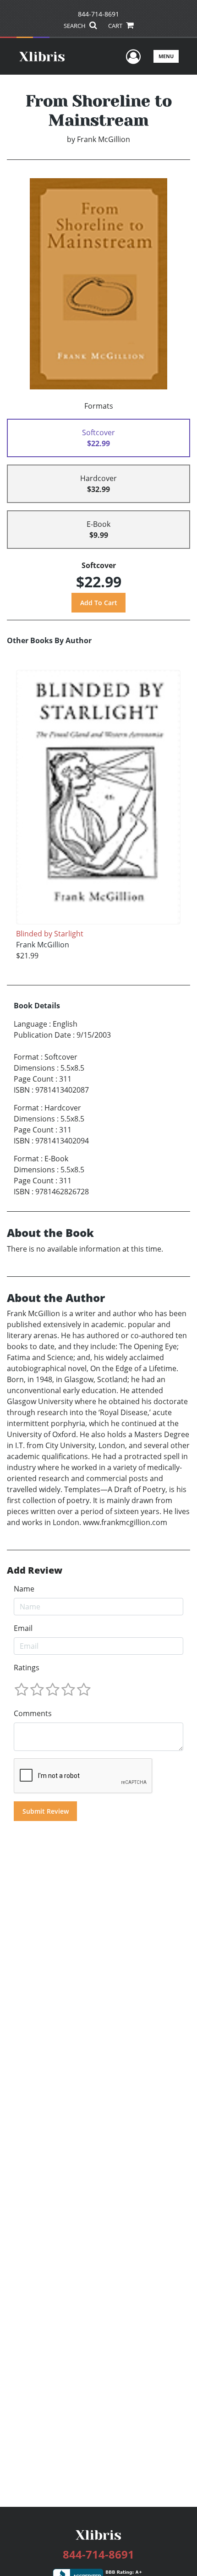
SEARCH (75, 26)
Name (24, 1589)
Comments (33, 1713)
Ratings (27, 1668)
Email (23, 1628)
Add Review (35, 1570)
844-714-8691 (98, 14)
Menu (166, 56)
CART (116, 26)
